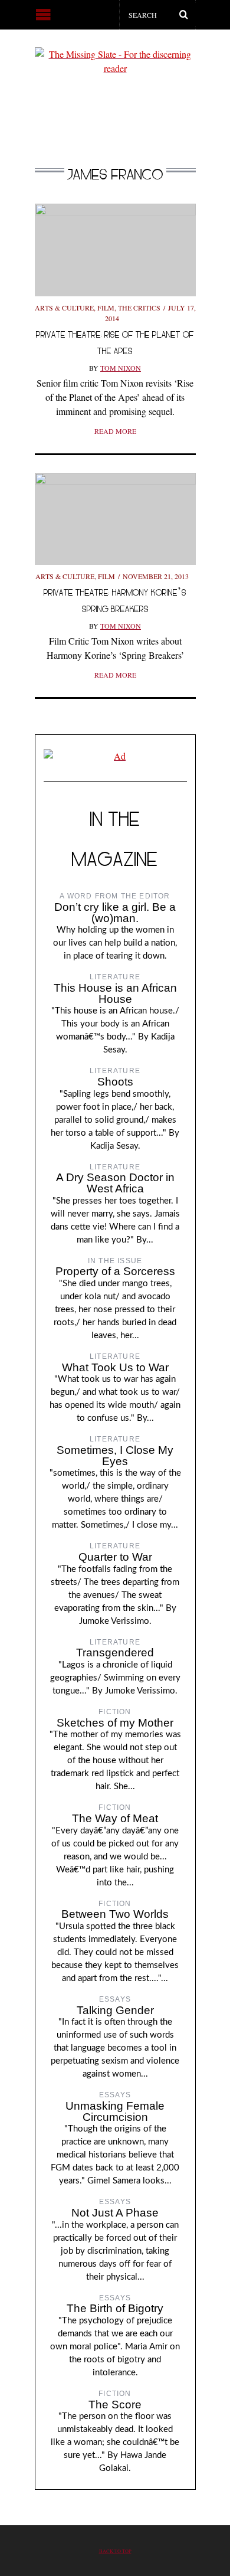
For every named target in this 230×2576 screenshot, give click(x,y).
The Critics (139, 308)
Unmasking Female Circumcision (115, 2111)
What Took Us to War (115, 1367)
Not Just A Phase (115, 2213)
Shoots (115, 1082)
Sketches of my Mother (115, 1723)
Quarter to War (115, 1557)
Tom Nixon (121, 368)
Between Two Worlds (115, 1914)
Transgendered (115, 1653)
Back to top (115, 2551)
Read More (115, 431)
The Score (115, 2405)
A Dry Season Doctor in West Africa (115, 1183)
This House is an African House (115, 993)
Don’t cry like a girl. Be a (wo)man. (115, 913)
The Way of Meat (115, 1818)
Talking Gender (115, 2010)
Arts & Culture (64, 308)
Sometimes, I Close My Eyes (115, 1456)
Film (106, 308)
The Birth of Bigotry (115, 2308)
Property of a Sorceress (115, 1271)
